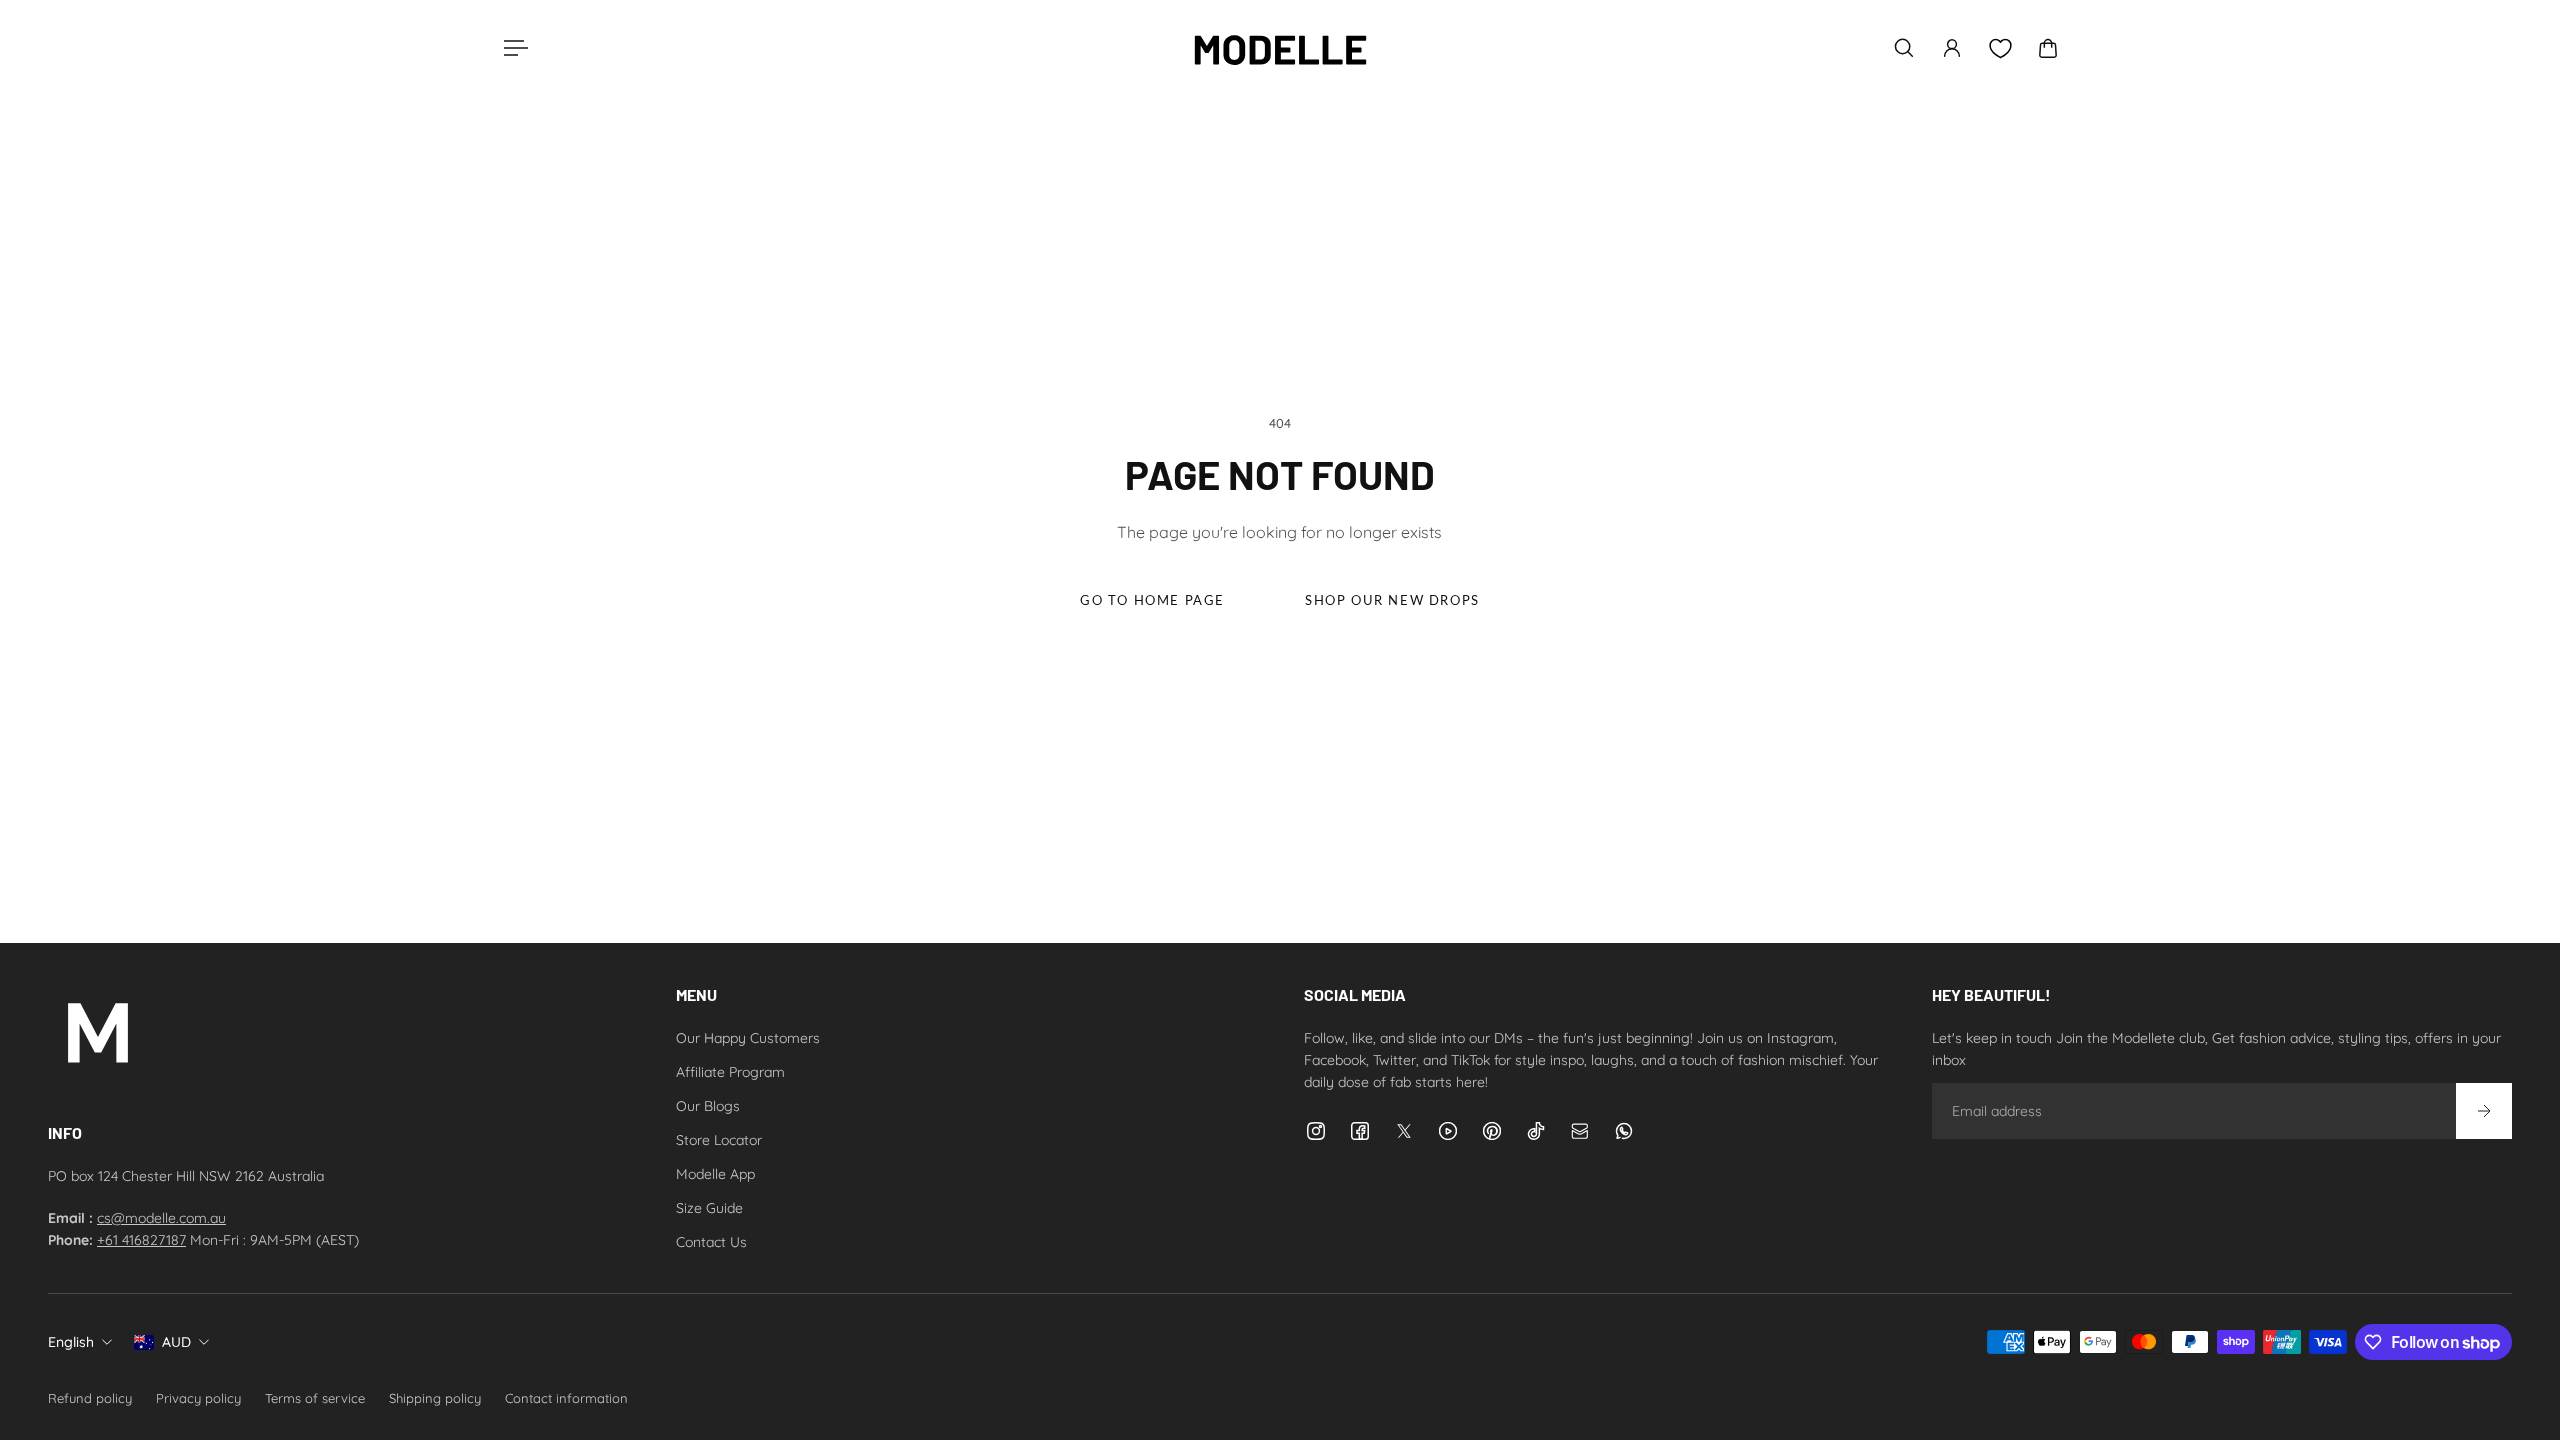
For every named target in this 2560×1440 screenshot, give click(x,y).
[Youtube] (1448, 1131)
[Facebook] (1360, 1131)
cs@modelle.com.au (161, 1218)
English (71, 1342)
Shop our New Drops (1392, 600)
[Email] (1580, 1131)
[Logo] (1280, 48)
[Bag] (2048, 48)
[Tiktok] (1536, 1131)
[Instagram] (1316, 1131)
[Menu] (512, 48)
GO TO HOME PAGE (1152, 600)
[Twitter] (1404, 1131)
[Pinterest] (1492, 1131)
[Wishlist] (2000, 48)
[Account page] (1952, 48)
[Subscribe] (2484, 1111)
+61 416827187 (141, 1240)
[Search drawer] (1904, 48)
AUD (176, 1342)
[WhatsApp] (1624, 1131)
